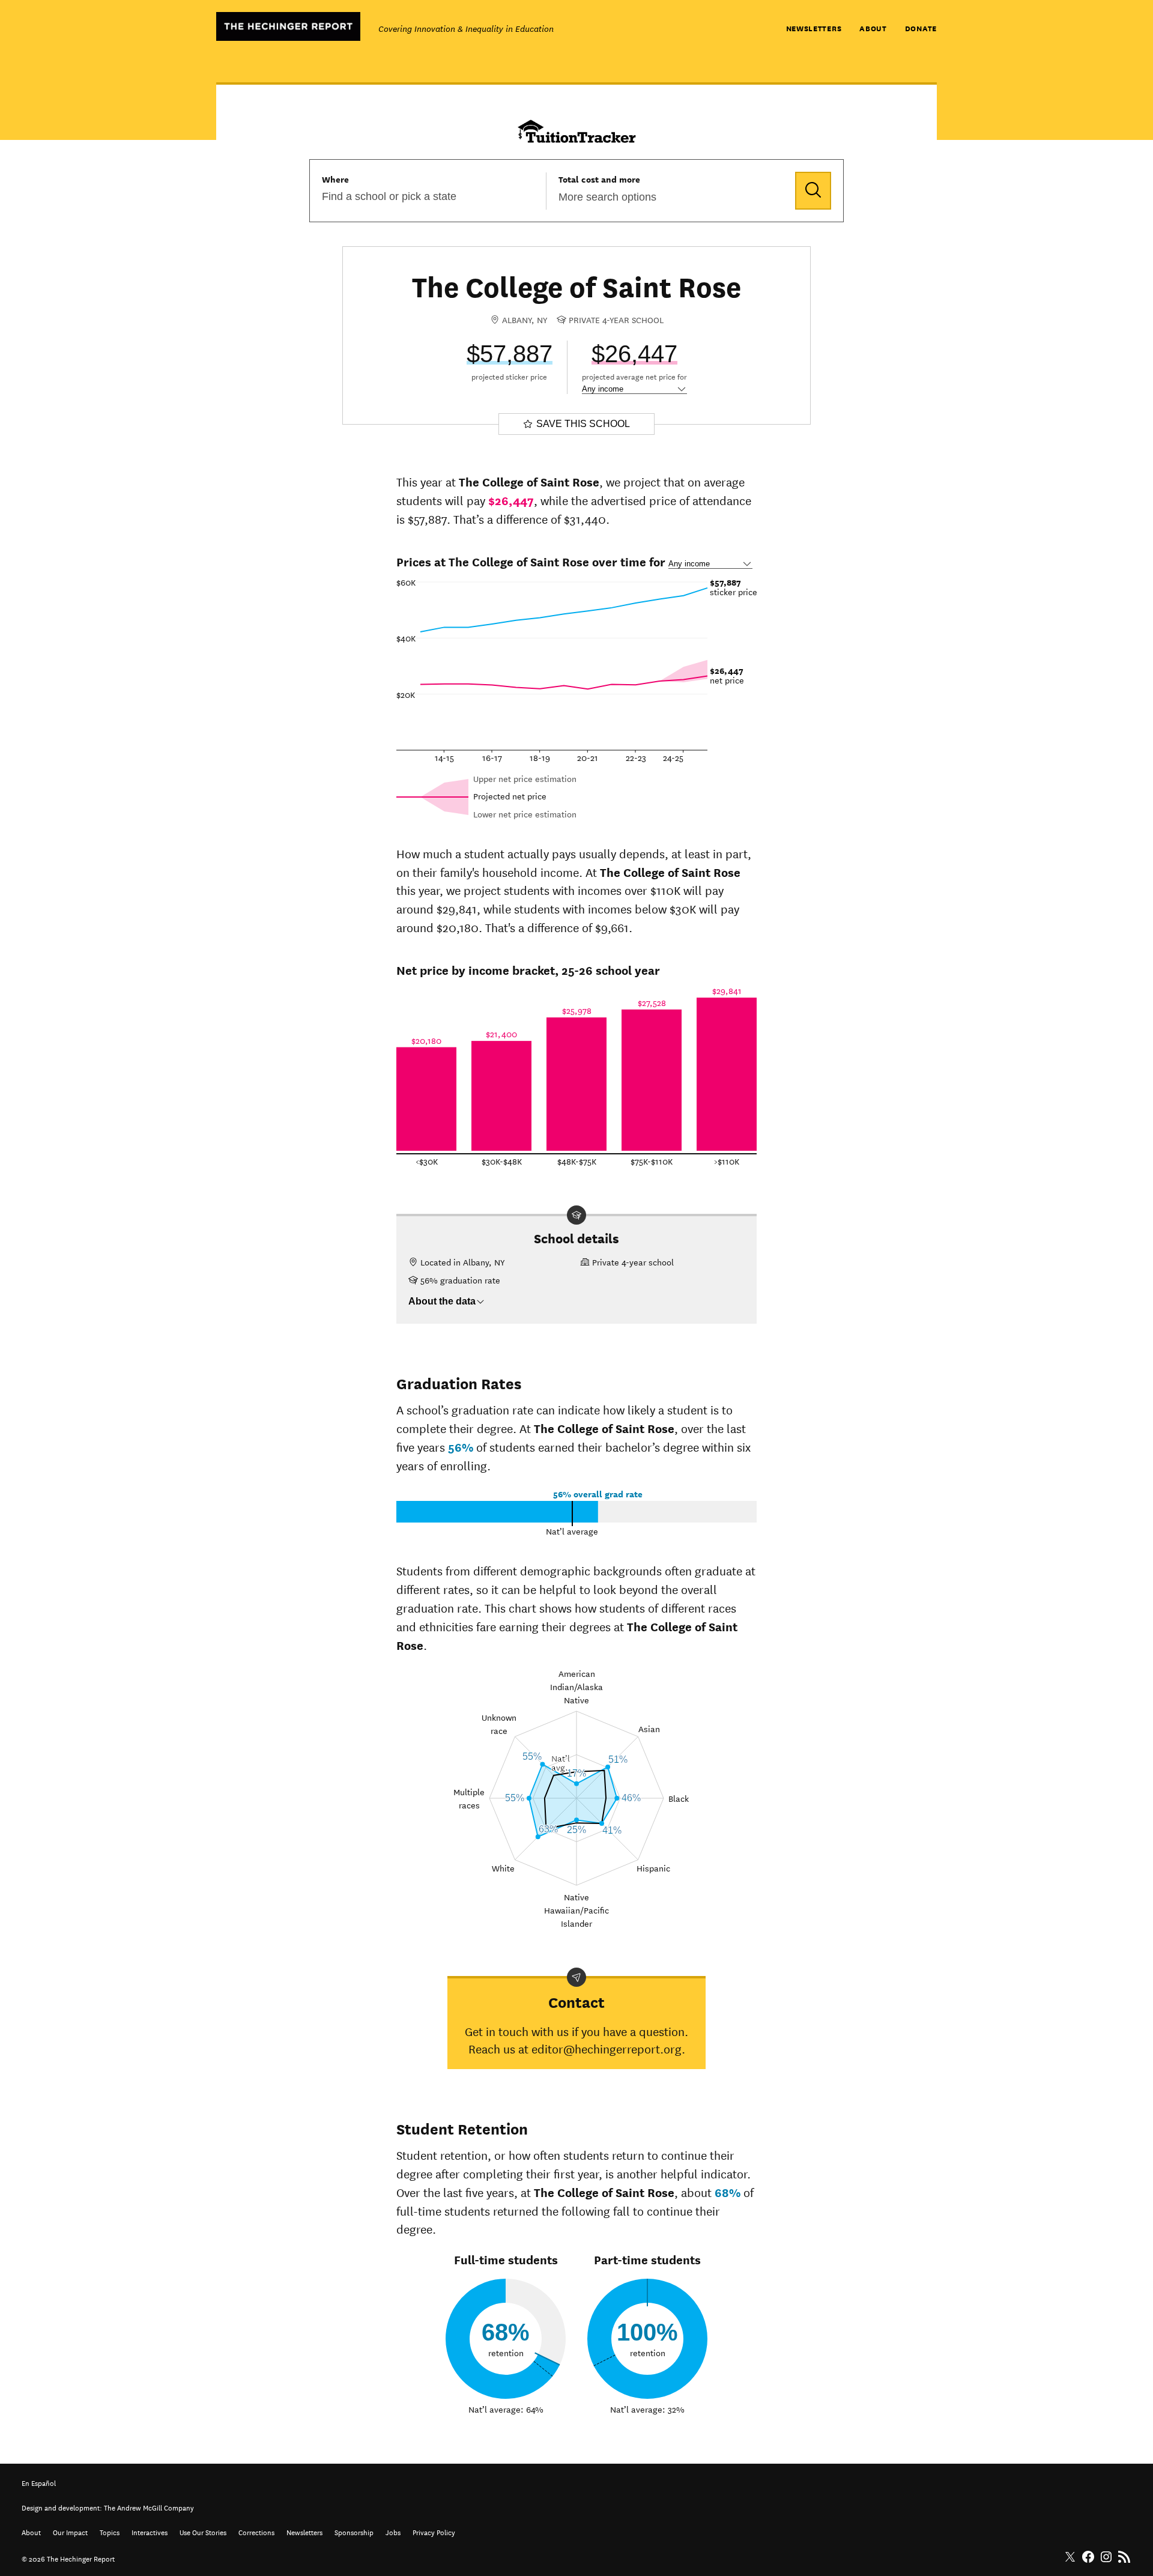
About (873, 28)
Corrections (256, 2531)
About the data (442, 1301)
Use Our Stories (203, 2531)
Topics (110, 2531)
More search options (607, 197)
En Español (39, 2482)
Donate (921, 28)
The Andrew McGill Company (149, 2507)
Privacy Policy (434, 2531)
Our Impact (70, 2531)
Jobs (393, 2531)
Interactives (150, 2531)
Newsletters (814, 28)
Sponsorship (354, 2531)
